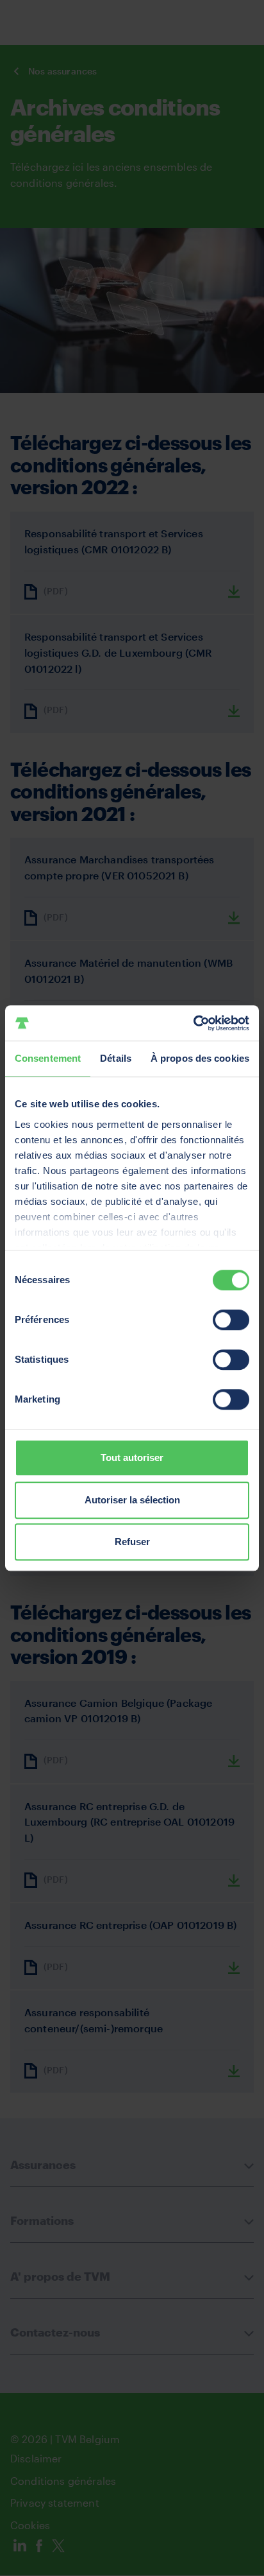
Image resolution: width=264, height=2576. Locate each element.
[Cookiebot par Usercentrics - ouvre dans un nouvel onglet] (193, 1023)
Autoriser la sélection (132, 1500)
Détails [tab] (116, 1058)
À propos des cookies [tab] (200, 1058)
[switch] (231, 1320)
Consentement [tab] (48, 1058)
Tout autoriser (132, 1457)
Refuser (132, 1542)
